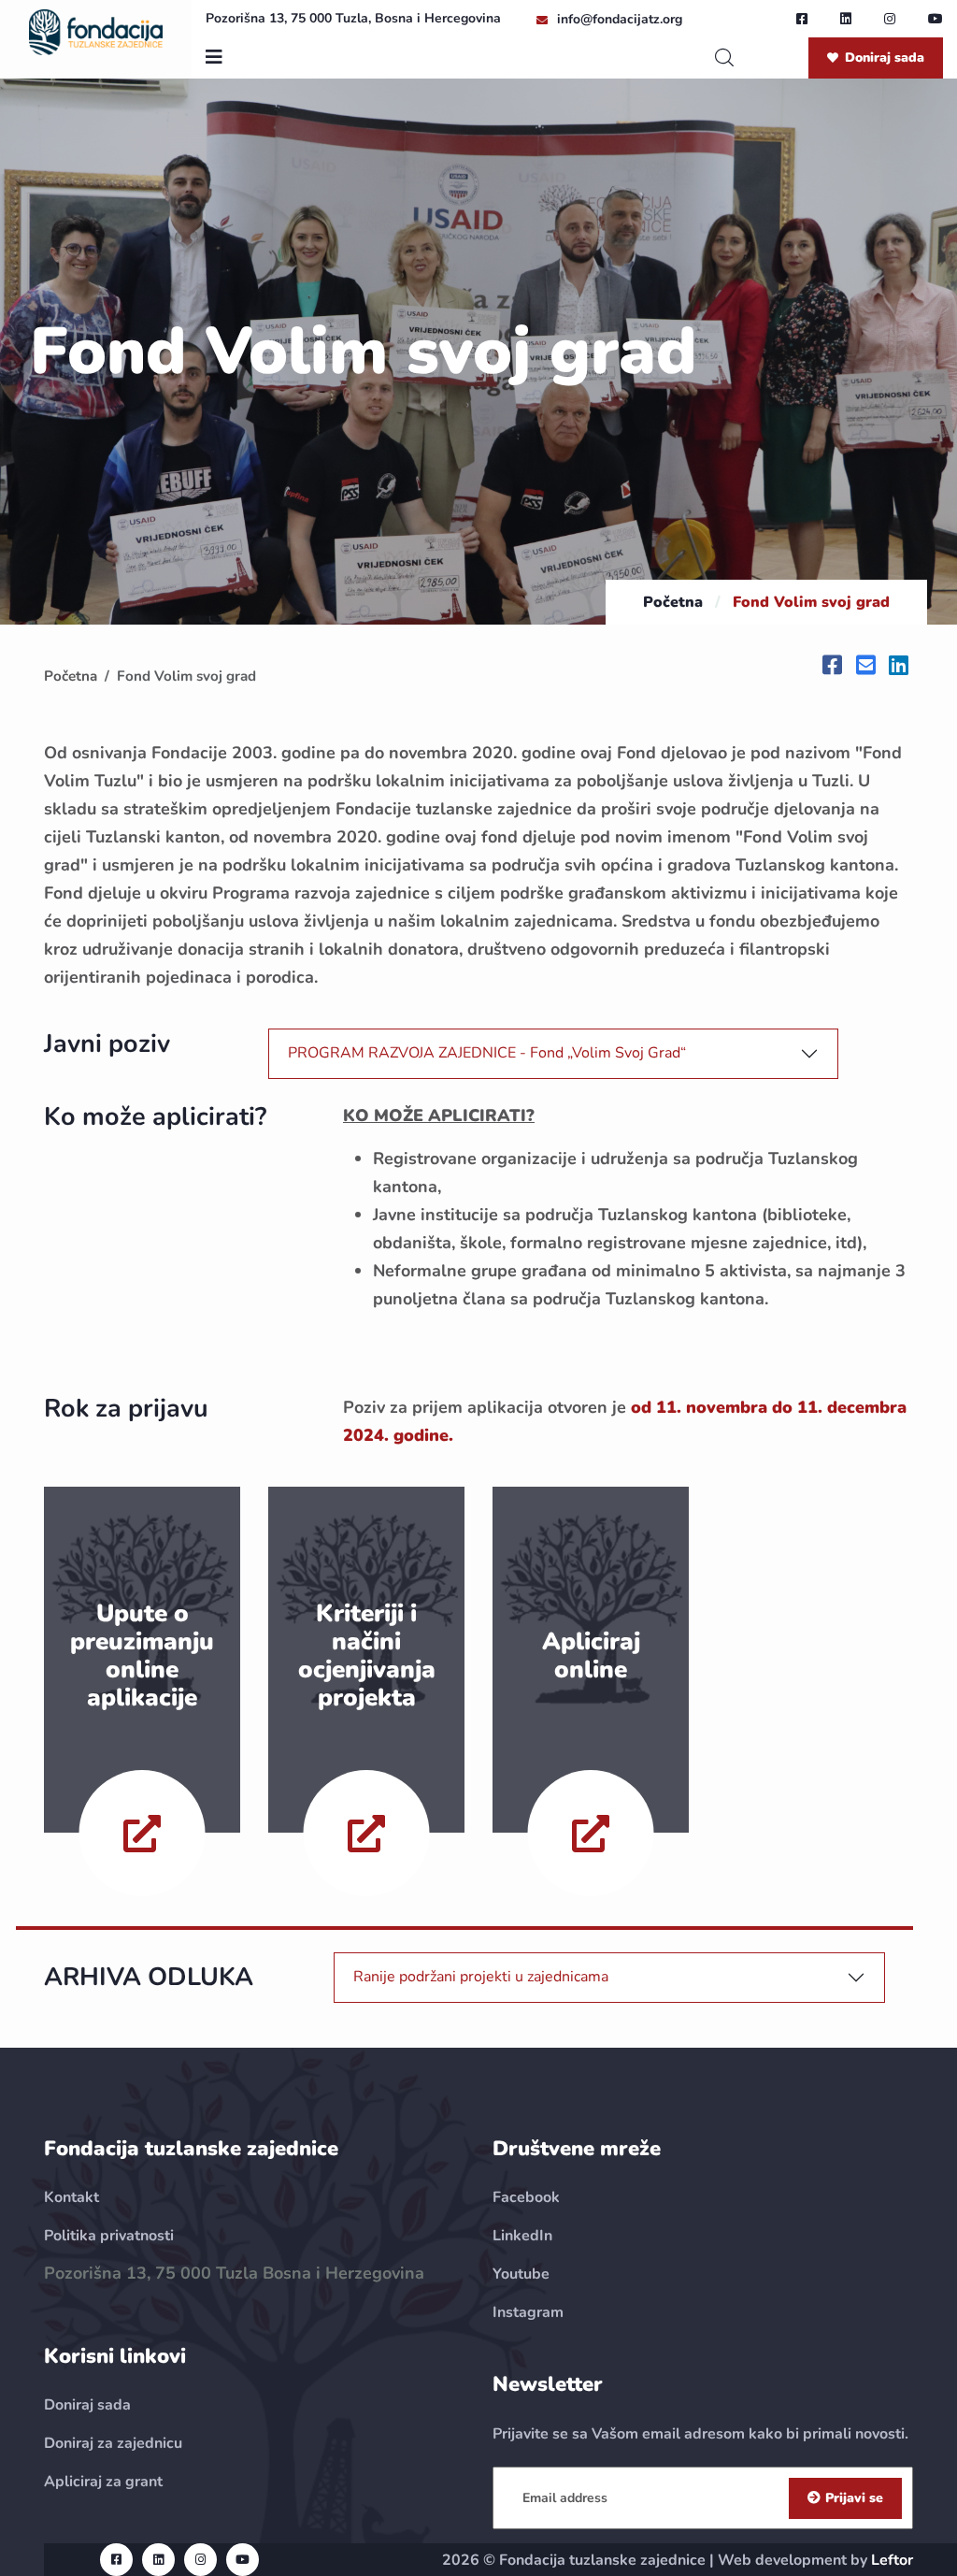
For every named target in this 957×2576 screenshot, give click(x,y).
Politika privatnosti (109, 2236)
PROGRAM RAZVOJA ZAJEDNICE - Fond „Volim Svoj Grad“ (487, 1053)
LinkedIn (522, 2236)
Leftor (892, 2560)
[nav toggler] (214, 58)
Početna (673, 602)
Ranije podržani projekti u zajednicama (481, 1977)
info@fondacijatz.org (620, 19)
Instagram (528, 2312)
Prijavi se (854, 2498)
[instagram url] (890, 19)
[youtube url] (936, 19)
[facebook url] (802, 19)
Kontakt (71, 2197)
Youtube (521, 2274)
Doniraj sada (885, 58)
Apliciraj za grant (103, 2482)
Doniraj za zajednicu (113, 2443)
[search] (724, 58)
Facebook (526, 2197)
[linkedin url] (846, 19)
